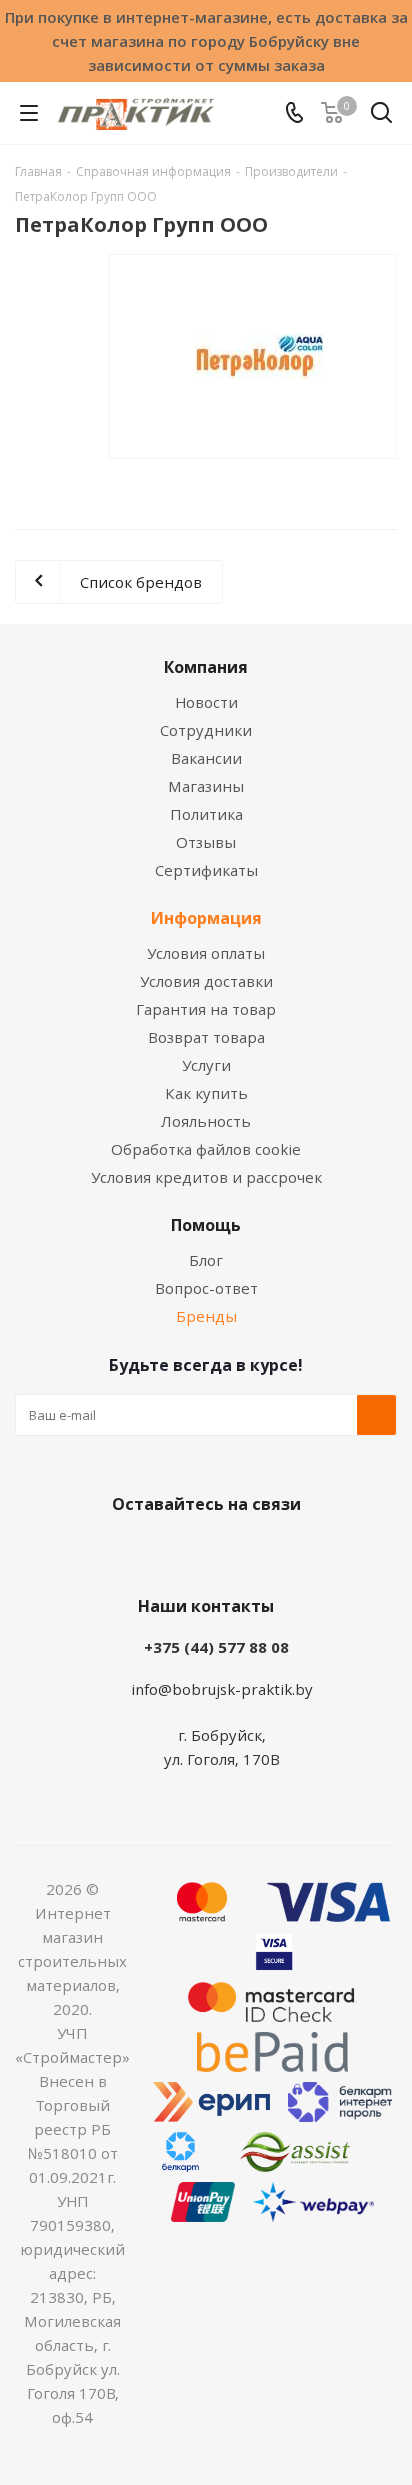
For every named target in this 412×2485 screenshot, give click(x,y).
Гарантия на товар (206, 1009)
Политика (206, 814)
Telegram (276, 1551)
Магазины (206, 786)
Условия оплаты (206, 953)
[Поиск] (381, 116)
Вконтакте (126, 1551)
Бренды (206, 1316)
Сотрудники (206, 730)
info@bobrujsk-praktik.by (222, 1689)
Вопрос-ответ (206, 1288)
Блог (206, 1260)
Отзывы (206, 842)
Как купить (206, 1093)
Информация (206, 918)
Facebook (176, 1551)
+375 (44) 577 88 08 (216, 1647)
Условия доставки (206, 981)
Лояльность (206, 1121)
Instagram (226, 1551)
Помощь (206, 1225)
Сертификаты (206, 870)
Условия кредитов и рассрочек (206, 1177)
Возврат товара (206, 1037)
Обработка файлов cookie (206, 1149)
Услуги (206, 1065)
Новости (206, 702)
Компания (206, 667)
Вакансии (206, 758)
